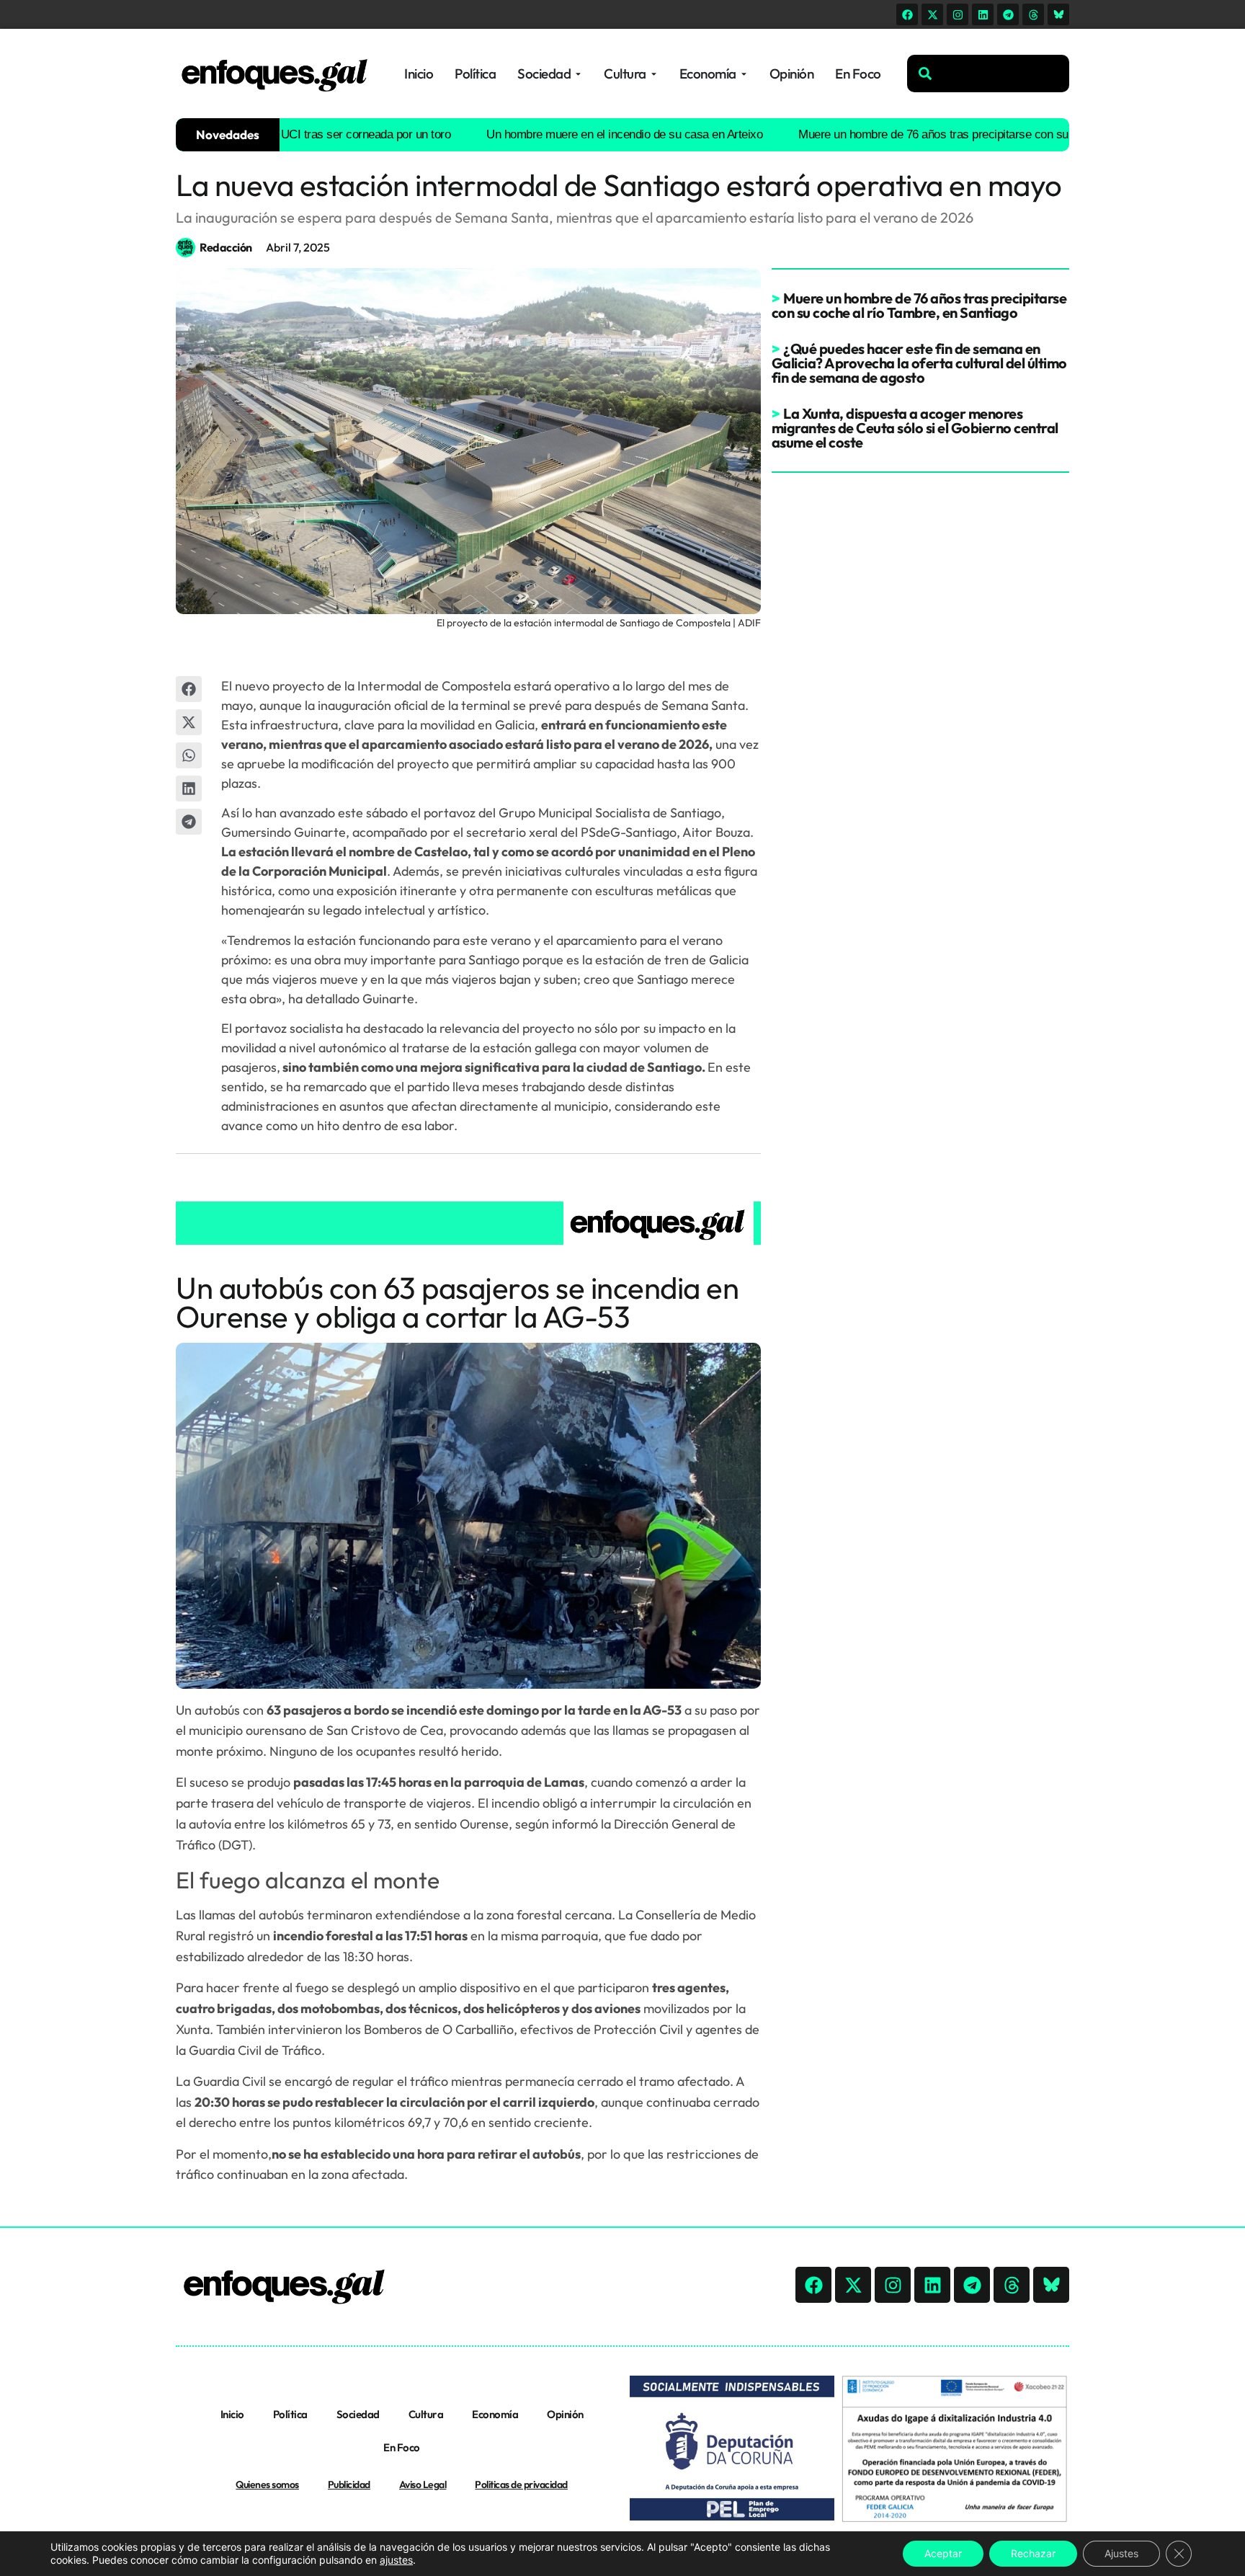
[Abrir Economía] (744, 74)
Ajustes (1121, 2553)
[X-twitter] (932, 14)
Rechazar (1033, 2553)
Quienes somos (267, 2484)
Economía (495, 2414)
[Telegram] (1008, 14)
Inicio (232, 2414)
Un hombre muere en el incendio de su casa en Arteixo (570, 134)
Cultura (426, 2414)
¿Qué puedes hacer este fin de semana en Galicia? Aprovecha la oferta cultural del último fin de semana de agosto (919, 363)
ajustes (396, 2560)
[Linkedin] (983, 14)
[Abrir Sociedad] (578, 74)
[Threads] (1033, 14)
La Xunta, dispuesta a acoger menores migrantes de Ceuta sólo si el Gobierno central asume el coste (915, 428)
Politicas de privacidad (521, 2484)
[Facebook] (907, 14)
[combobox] (988, 74)
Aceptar (943, 2553)
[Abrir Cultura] (654, 74)
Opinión (565, 2414)
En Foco (402, 2447)
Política (290, 2414)
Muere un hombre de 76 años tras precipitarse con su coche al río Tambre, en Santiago (964, 134)
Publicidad (349, 2484)
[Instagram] (958, 14)
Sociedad (358, 2414)
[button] (189, 689)
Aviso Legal (423, 2484)
